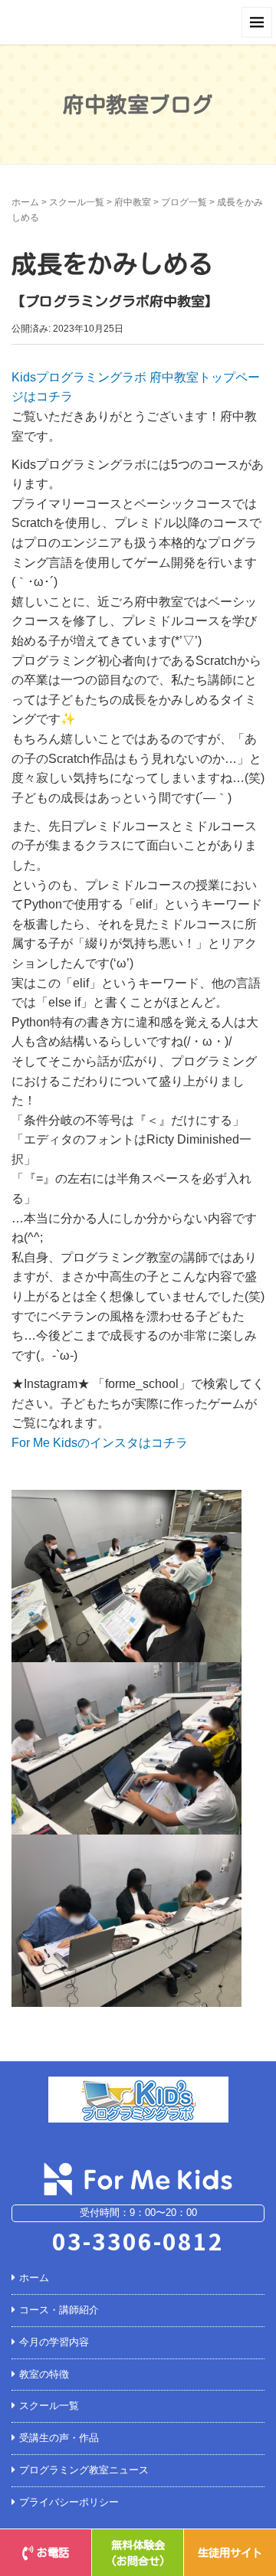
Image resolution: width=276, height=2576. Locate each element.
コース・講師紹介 (59, 2310)
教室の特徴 (44, 2374)
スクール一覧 (77, 202)
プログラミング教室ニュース (84, 2470)
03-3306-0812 (138, 2240)
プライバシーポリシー (69, 2502)
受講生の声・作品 (59, 2438)
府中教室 (133, 202)
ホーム (25, 202)
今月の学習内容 (54, 2342)
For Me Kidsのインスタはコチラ (100, 1443)
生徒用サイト (230, 2553)
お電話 (53, 2553)
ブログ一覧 (184, 202)
